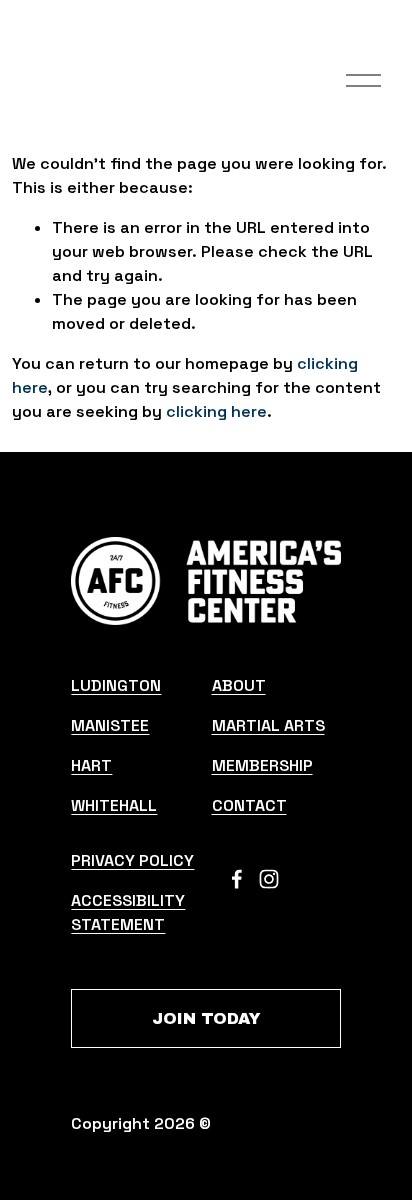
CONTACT (249, 805)
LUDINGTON (116, 685)
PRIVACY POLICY (132, 860)
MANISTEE (110, 725)
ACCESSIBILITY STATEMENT (128, 912)
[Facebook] (237, 879)
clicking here (216, 411)
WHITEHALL (114, 805)
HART (91, 765)
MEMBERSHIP (262, 765)
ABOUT (239, 685)
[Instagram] (269, 879)
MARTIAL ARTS (268, 725)
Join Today (206, 1018)
